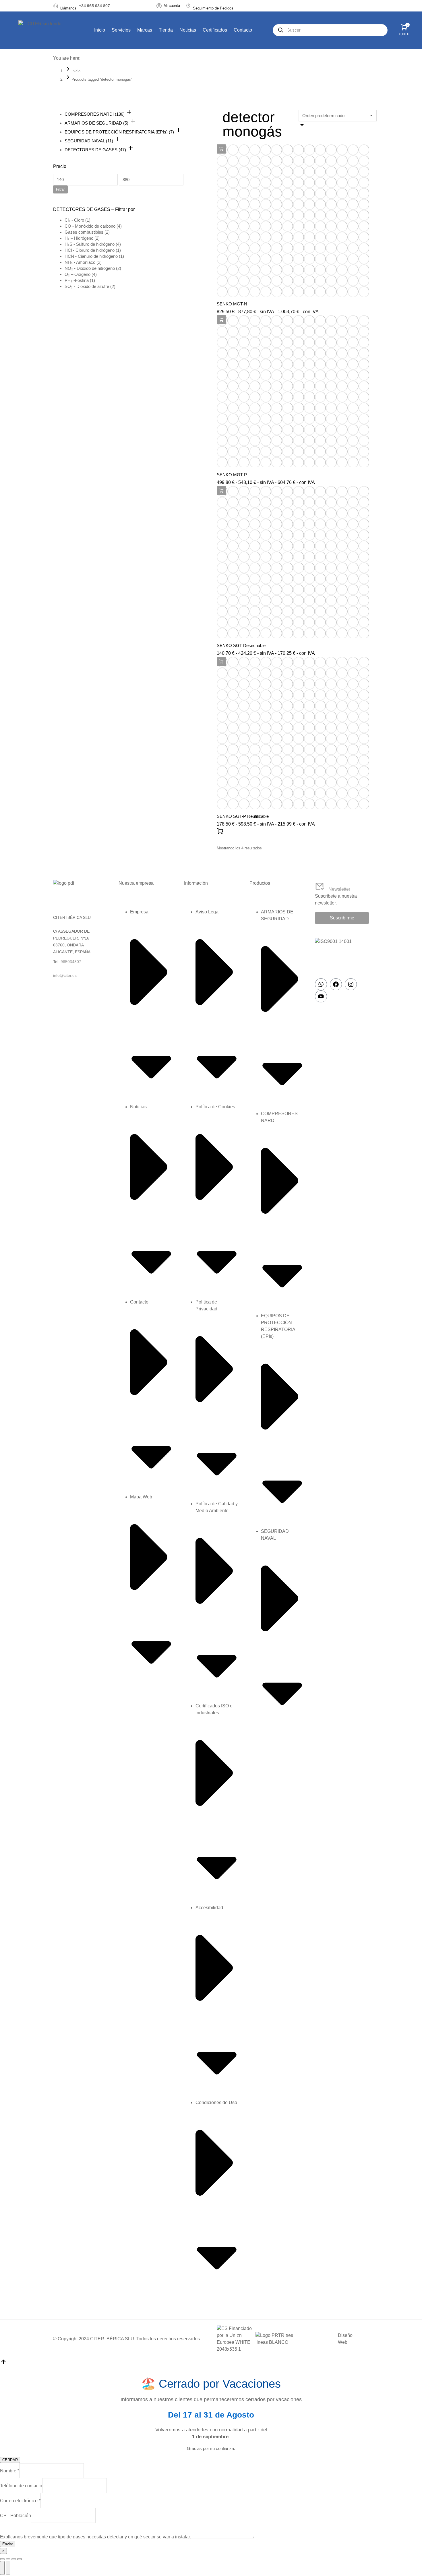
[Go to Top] (3, 2364)
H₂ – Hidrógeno (79, 238)
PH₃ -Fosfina (77, 280)
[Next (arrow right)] (8, 2568)
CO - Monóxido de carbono (90, 226)
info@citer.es (65, 975)
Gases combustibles (84, 232)
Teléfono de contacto (21, 2486)
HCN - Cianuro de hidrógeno (91, 256)
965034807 (71, 962)
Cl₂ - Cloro (74, 220)
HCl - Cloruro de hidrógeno (90, 250)
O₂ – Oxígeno (78, 274)
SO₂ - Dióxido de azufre (87, 286)
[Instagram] (351, 984)
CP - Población (16, 2516)
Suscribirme (342, 918)
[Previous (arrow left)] (2, 2568)
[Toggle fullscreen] (14, 2559)
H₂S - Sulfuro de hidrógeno (90, 244)
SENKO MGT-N (232, 304)
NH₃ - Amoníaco (80, 262)
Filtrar (60, 189)
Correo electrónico (20, 2501)
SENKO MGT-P (232, 475)
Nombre (10, 2471)
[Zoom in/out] (20, 2559)
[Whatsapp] (321, 984)
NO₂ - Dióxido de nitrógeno (90, 268)
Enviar (8, 2544)
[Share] (8, 2559)
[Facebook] (336, 984)
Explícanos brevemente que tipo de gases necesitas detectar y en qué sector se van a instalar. (95, 2537)
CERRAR (10, 2460)
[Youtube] (321, 996)
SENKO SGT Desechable (241, 645)
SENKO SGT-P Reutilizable (243, 816)
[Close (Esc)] (2, 2559)
